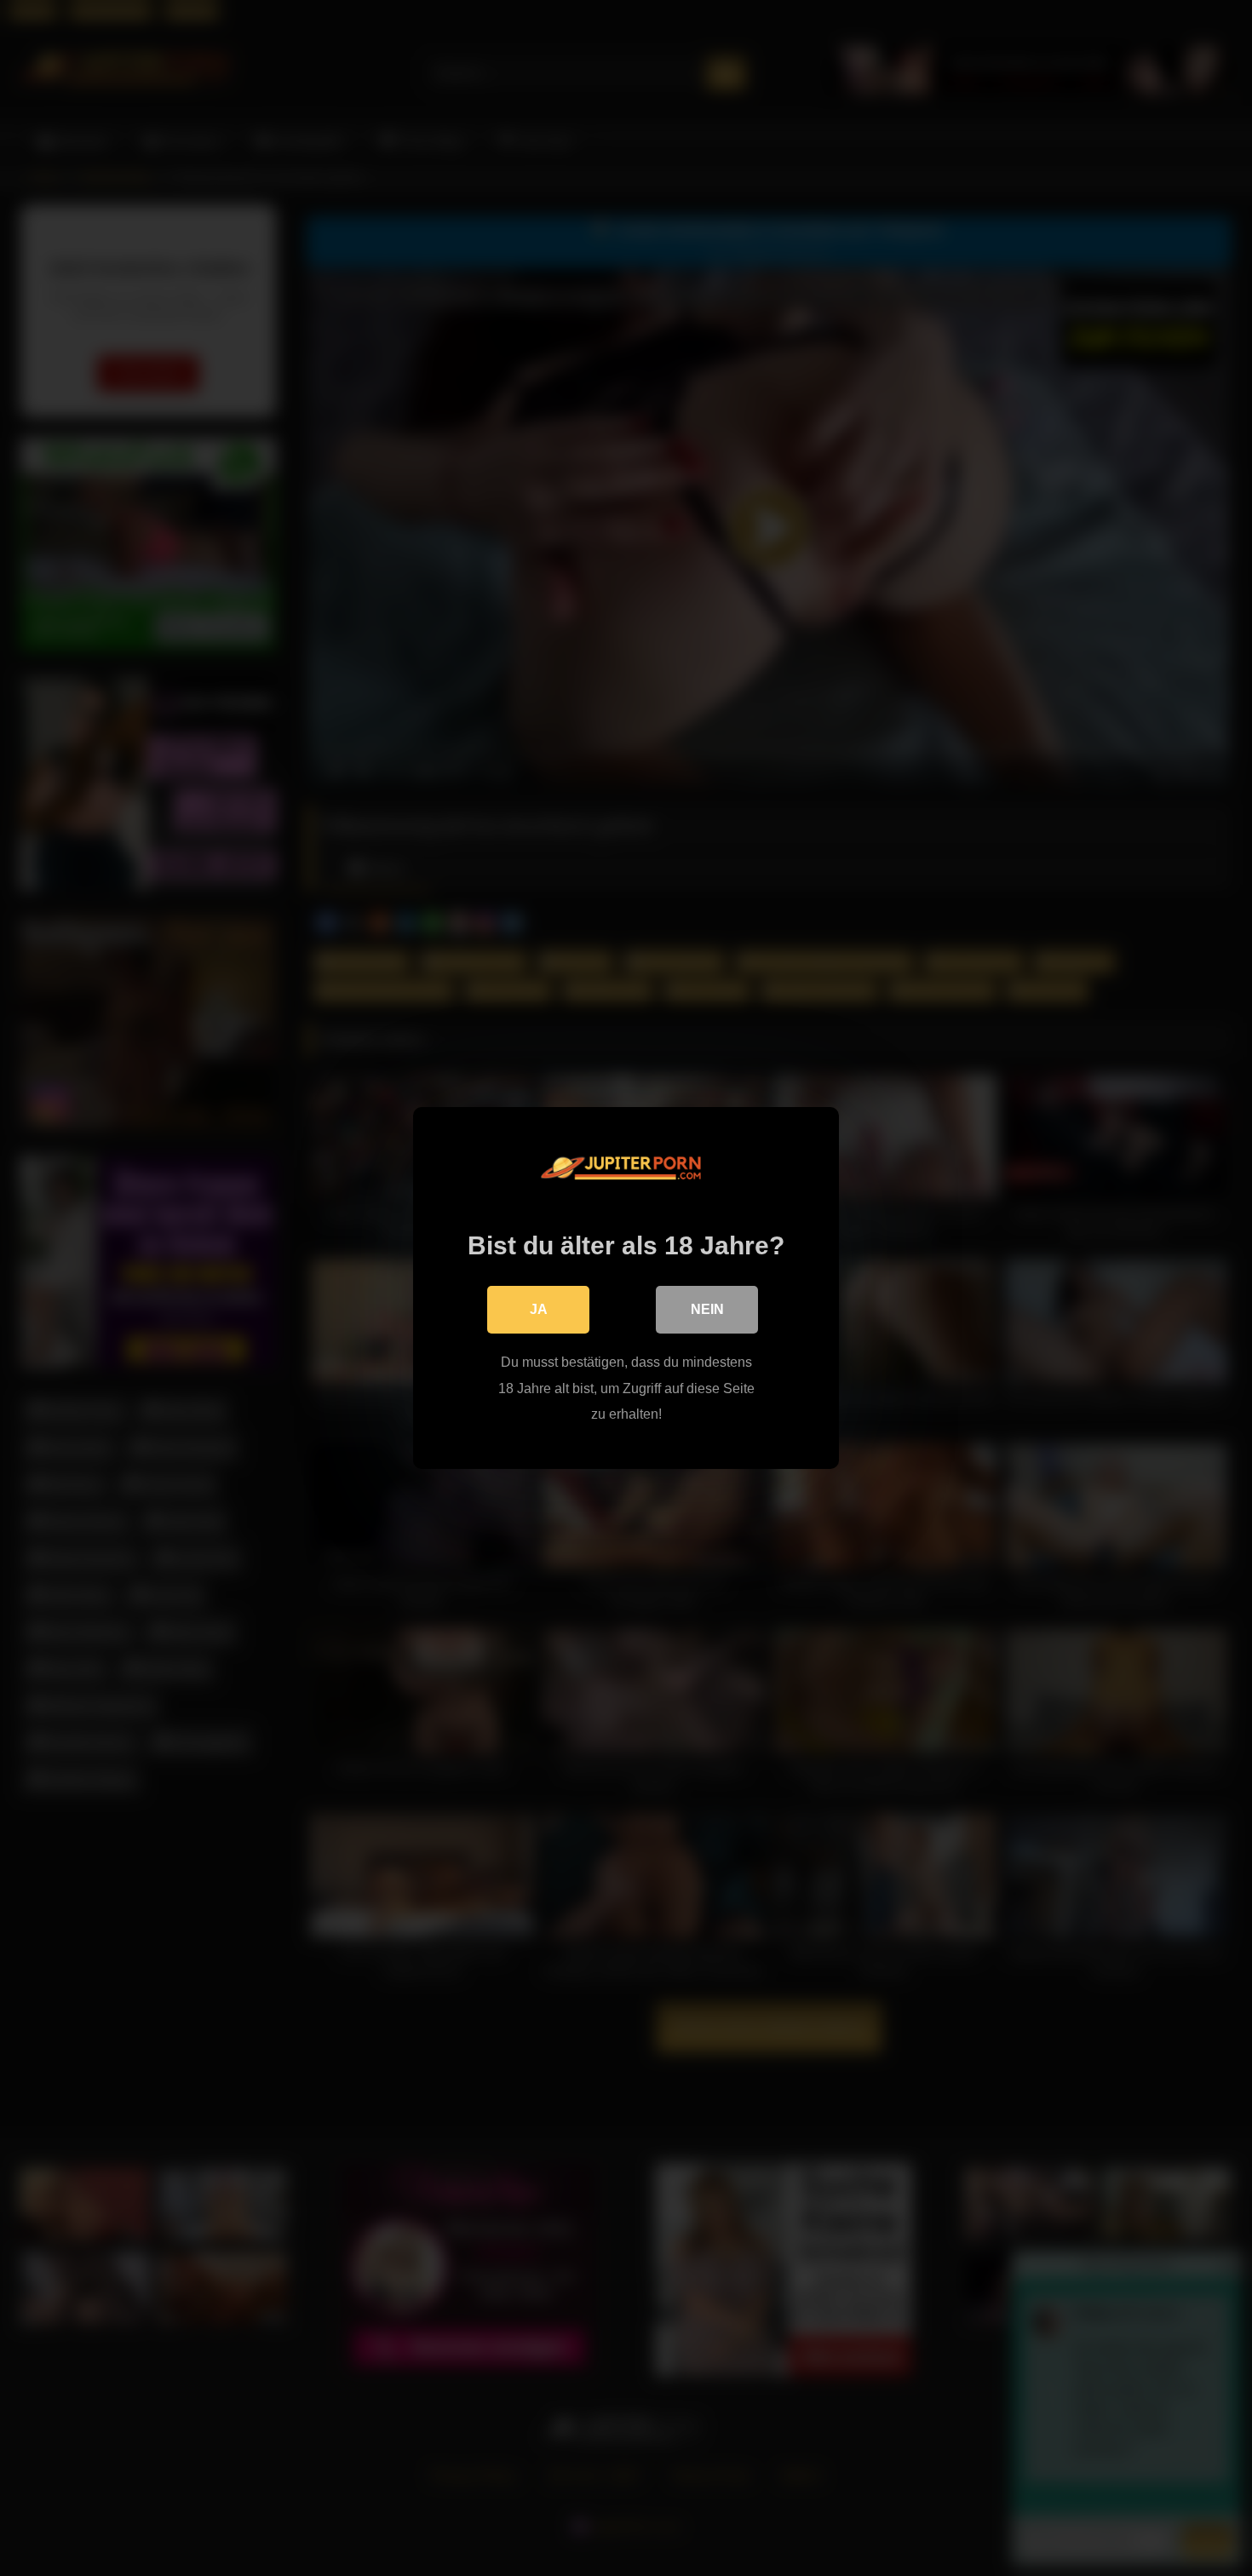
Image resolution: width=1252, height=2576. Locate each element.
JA (539, 1309)
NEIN (707, 1309)
